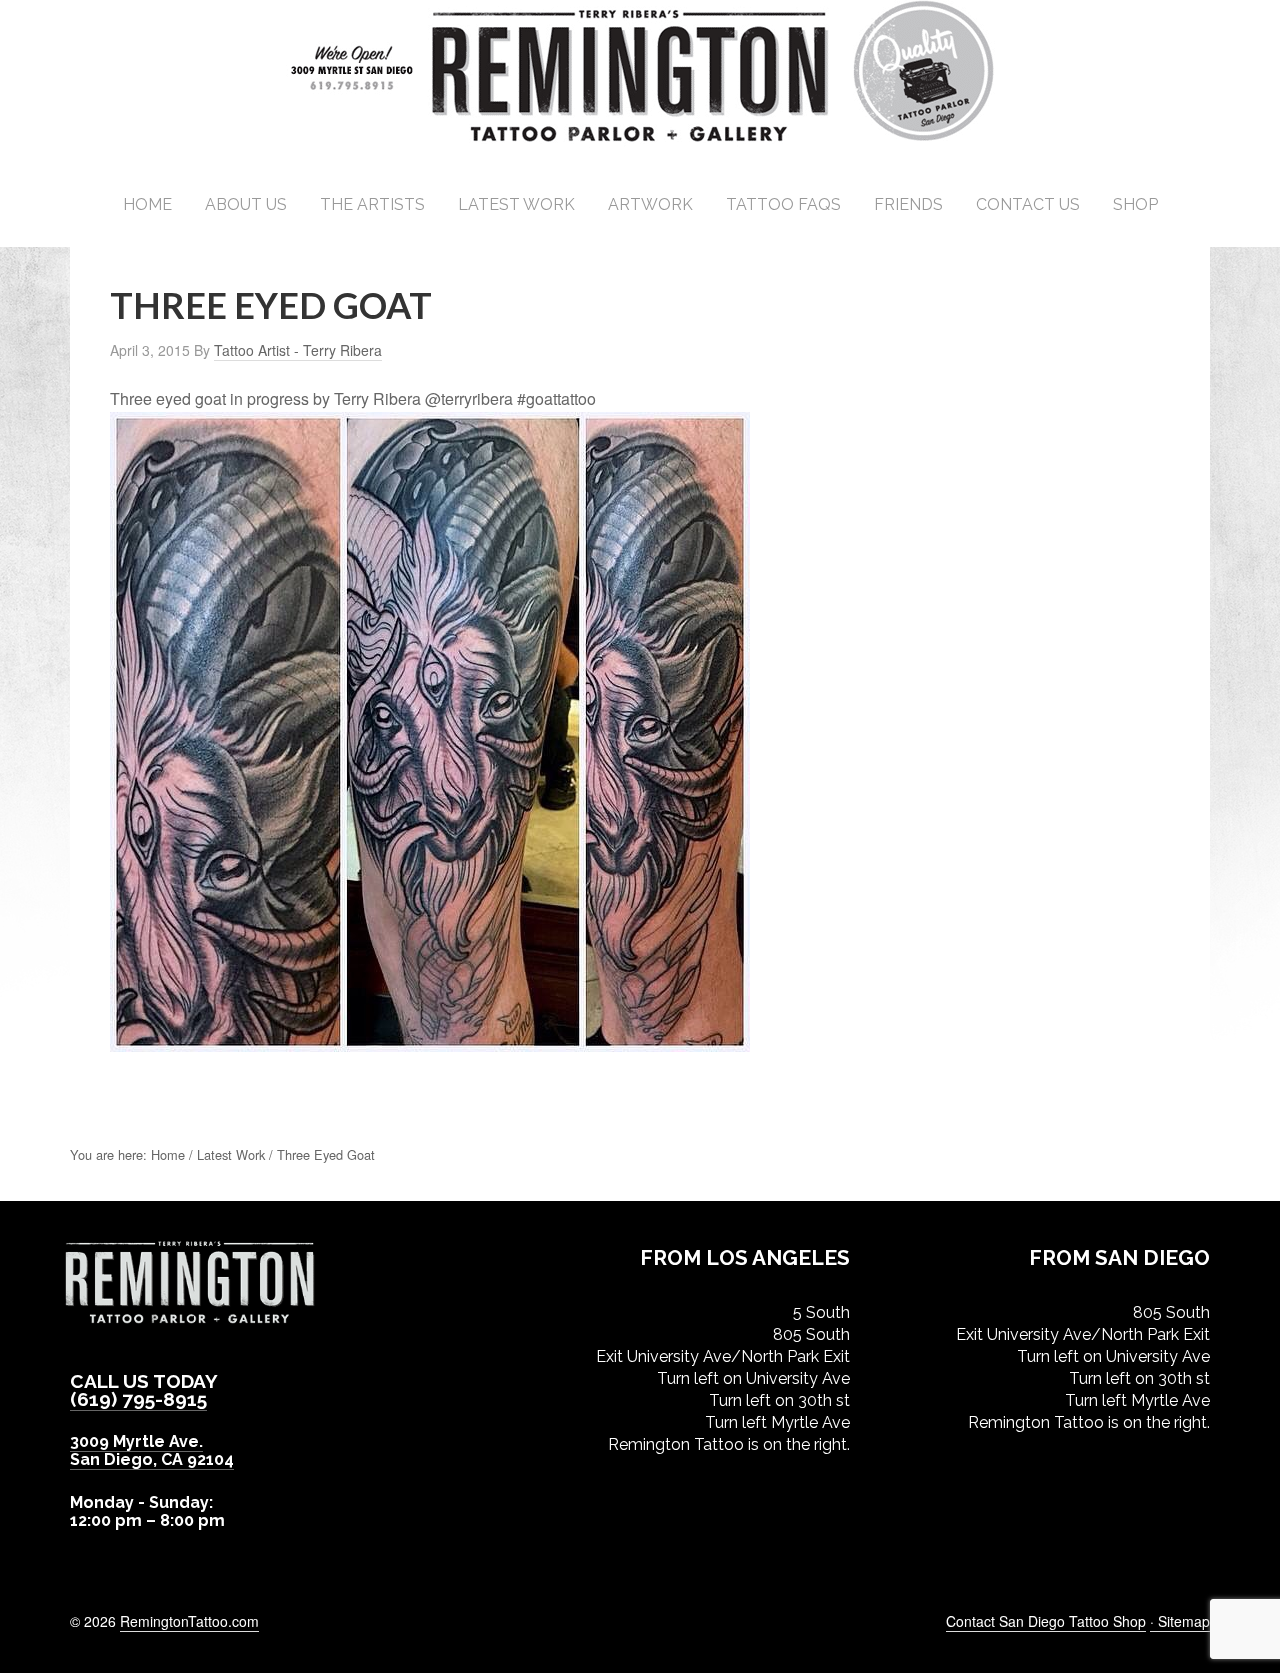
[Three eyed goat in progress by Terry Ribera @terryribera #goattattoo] (430, 1041)
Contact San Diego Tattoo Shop (1046, 1621)
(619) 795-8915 (138, 1399)
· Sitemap (1180, 1621)
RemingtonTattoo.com (189, 1621)
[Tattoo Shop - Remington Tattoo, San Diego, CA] (640, 139)
